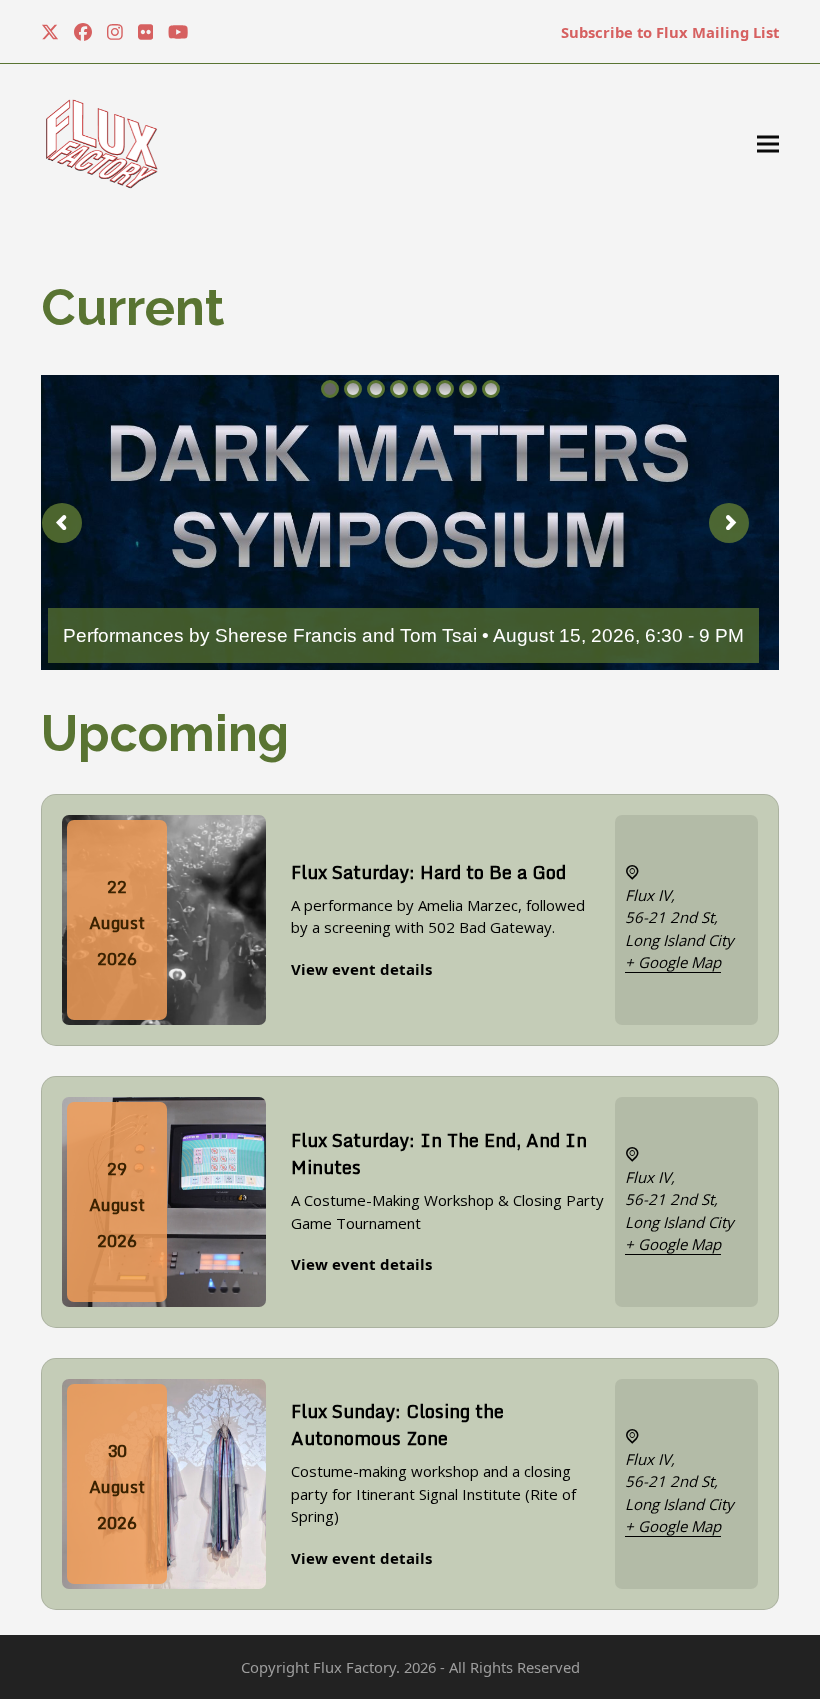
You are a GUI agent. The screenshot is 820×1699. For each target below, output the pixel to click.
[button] (768, 144)
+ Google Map (673, 962)
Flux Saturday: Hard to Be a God (428, 872)
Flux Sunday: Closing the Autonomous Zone (397, 1424)
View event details (361, 969)
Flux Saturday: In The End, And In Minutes (439, 1153)
